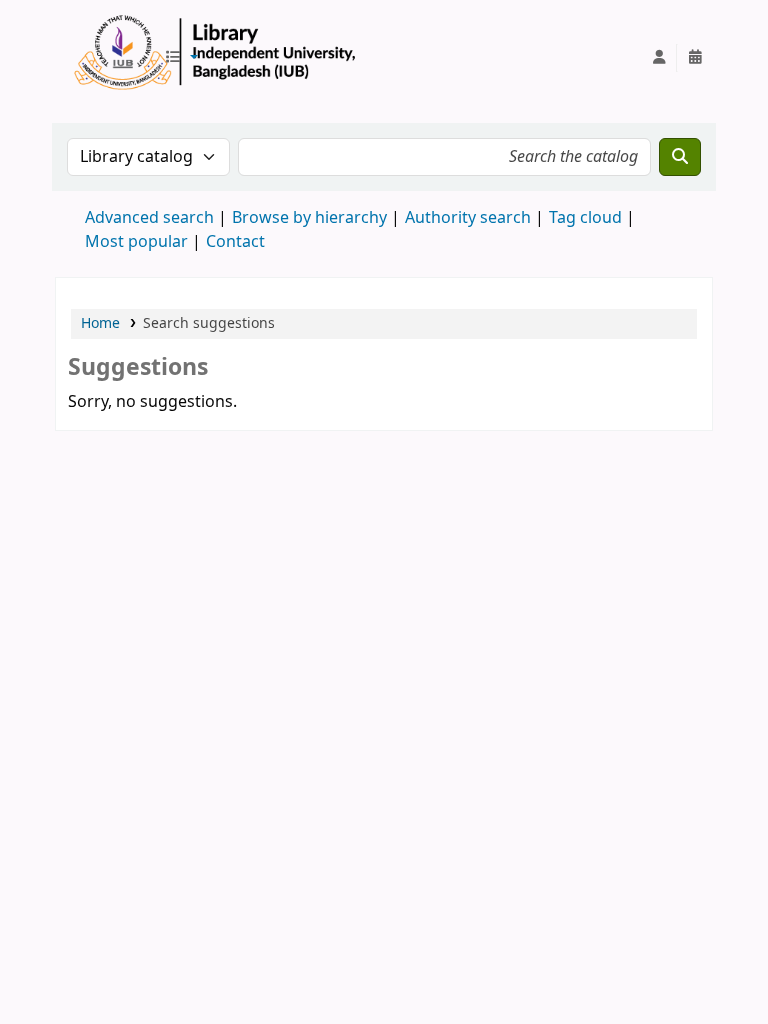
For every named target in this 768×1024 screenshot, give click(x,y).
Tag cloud (585, 218)
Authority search (468, 218)
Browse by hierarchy (309, 218)
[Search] (680, 157)
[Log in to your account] (659, 58)
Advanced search (149, 218)
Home (100, 323)
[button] (181, 58)
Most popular (136, 242)
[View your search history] (695, 58)
